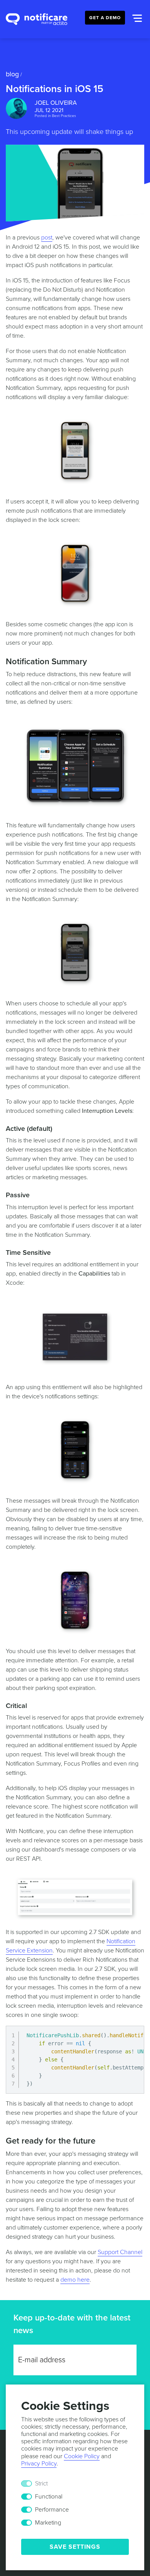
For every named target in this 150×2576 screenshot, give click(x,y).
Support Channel (120, 2252)
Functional (49, 2497)
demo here (75, 2280)
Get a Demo (105, 18)
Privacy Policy (39, 2464)
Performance (52, 2510)
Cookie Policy (82, 2456)
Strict (41, 2484)
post (47, 238)
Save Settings (75, 2547)
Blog (12, 74)
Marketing (48, 2523)
